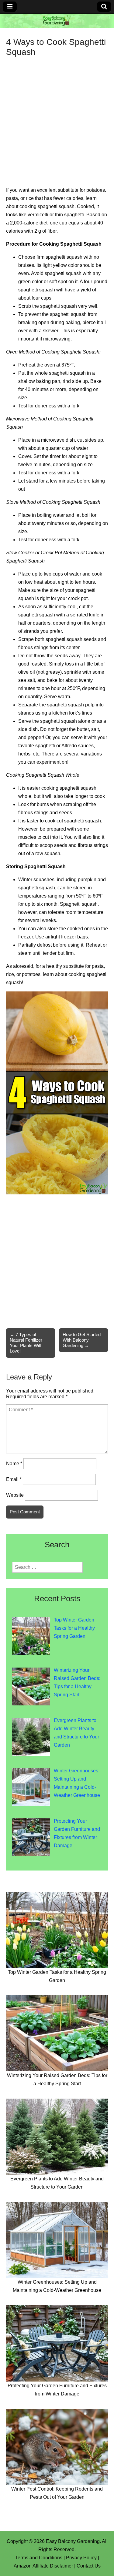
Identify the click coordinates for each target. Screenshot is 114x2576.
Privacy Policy (81, 2558)
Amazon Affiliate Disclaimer (43, 2566)
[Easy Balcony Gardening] (57, 21)
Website (15, 1495)
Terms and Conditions (39, 2558)
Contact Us (89, 2566)
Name (14, 1464)
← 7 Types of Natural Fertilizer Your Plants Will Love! (26, 1343)
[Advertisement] (57, 117)
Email (14, 1479)
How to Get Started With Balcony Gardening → (82, 1340)
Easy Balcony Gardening (73, 2541)
